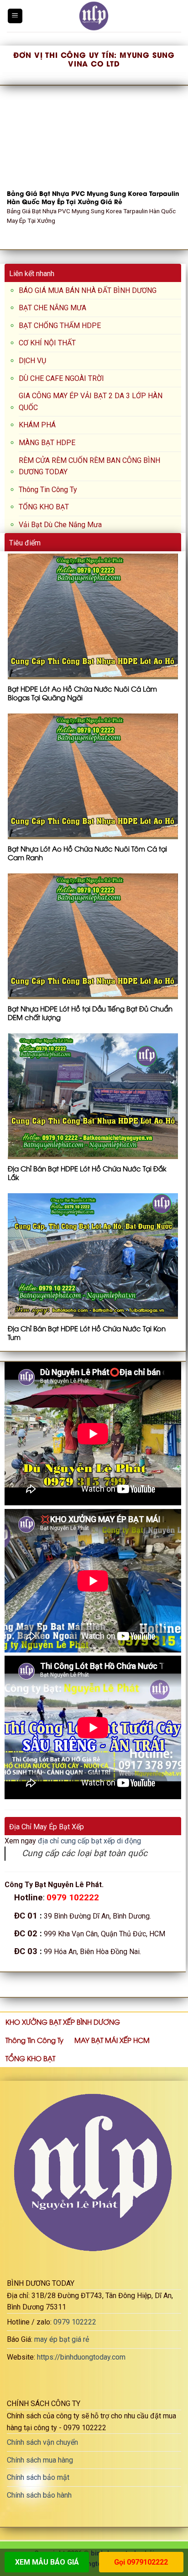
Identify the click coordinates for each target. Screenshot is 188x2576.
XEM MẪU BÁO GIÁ (47, 2562)
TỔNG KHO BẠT (44, 507)
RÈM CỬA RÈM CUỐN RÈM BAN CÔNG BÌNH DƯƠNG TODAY (89, 466)
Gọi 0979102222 (141, 2562)
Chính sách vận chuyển (42, 2442)
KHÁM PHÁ (37, 425)
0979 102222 (75, 2322)
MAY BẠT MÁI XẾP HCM (112, 2040)
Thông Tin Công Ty (48, 490)
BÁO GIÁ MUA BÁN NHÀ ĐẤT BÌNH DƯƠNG (88, 290)
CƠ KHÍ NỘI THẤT (47, 343)
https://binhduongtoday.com (81, 2357)
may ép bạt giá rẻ (62, 2339)
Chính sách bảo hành (39, 2495)
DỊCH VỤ (32, 361)
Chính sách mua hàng (40, 2460)
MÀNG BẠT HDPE (47, 443)
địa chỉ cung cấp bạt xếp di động (89, 1841)
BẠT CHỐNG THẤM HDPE (60, 326)
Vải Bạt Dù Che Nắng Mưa (60, 525)
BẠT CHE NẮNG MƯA (52, 308)
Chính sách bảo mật (38, 2477)
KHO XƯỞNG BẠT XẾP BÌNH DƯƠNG (63, 2022)
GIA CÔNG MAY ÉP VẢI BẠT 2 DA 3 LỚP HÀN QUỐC (91, 402)
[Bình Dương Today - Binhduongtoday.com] (94, 16)
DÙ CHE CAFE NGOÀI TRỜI (61, 378)
